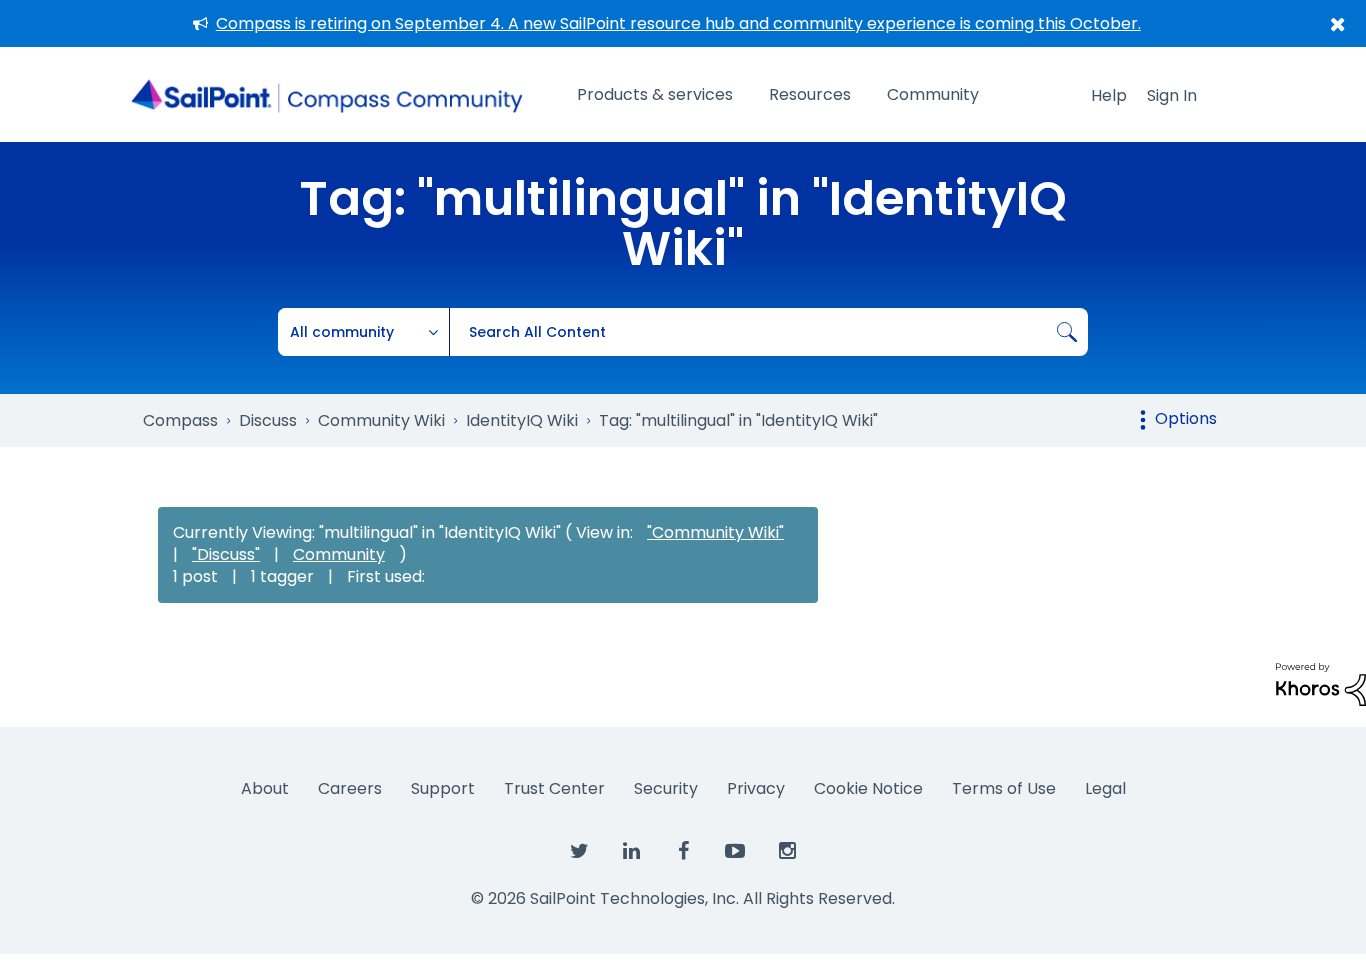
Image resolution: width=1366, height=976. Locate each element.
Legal (1105, 788)
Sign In (1172, 95)
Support (443, 788)
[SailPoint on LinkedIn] (631, 852)
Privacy (756, 788)
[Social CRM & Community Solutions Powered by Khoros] (1321, 683)
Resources (810, 94)
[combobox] (768, 332)
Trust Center (554, 788)
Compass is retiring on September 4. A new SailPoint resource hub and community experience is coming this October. (678, 23)
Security (666, 788)
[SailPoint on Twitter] (579, 852)
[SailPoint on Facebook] (683, 852)
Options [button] (1186, 418)
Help (1109, 95)
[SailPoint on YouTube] (735, 852)
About (265, 788)
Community (933, 94)
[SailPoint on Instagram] (787, 852)
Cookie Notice (868, 788)
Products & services (655, 94)
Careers (350, 788)
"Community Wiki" (715, 532)
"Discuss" (226, 554)
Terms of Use (1004, 788)
